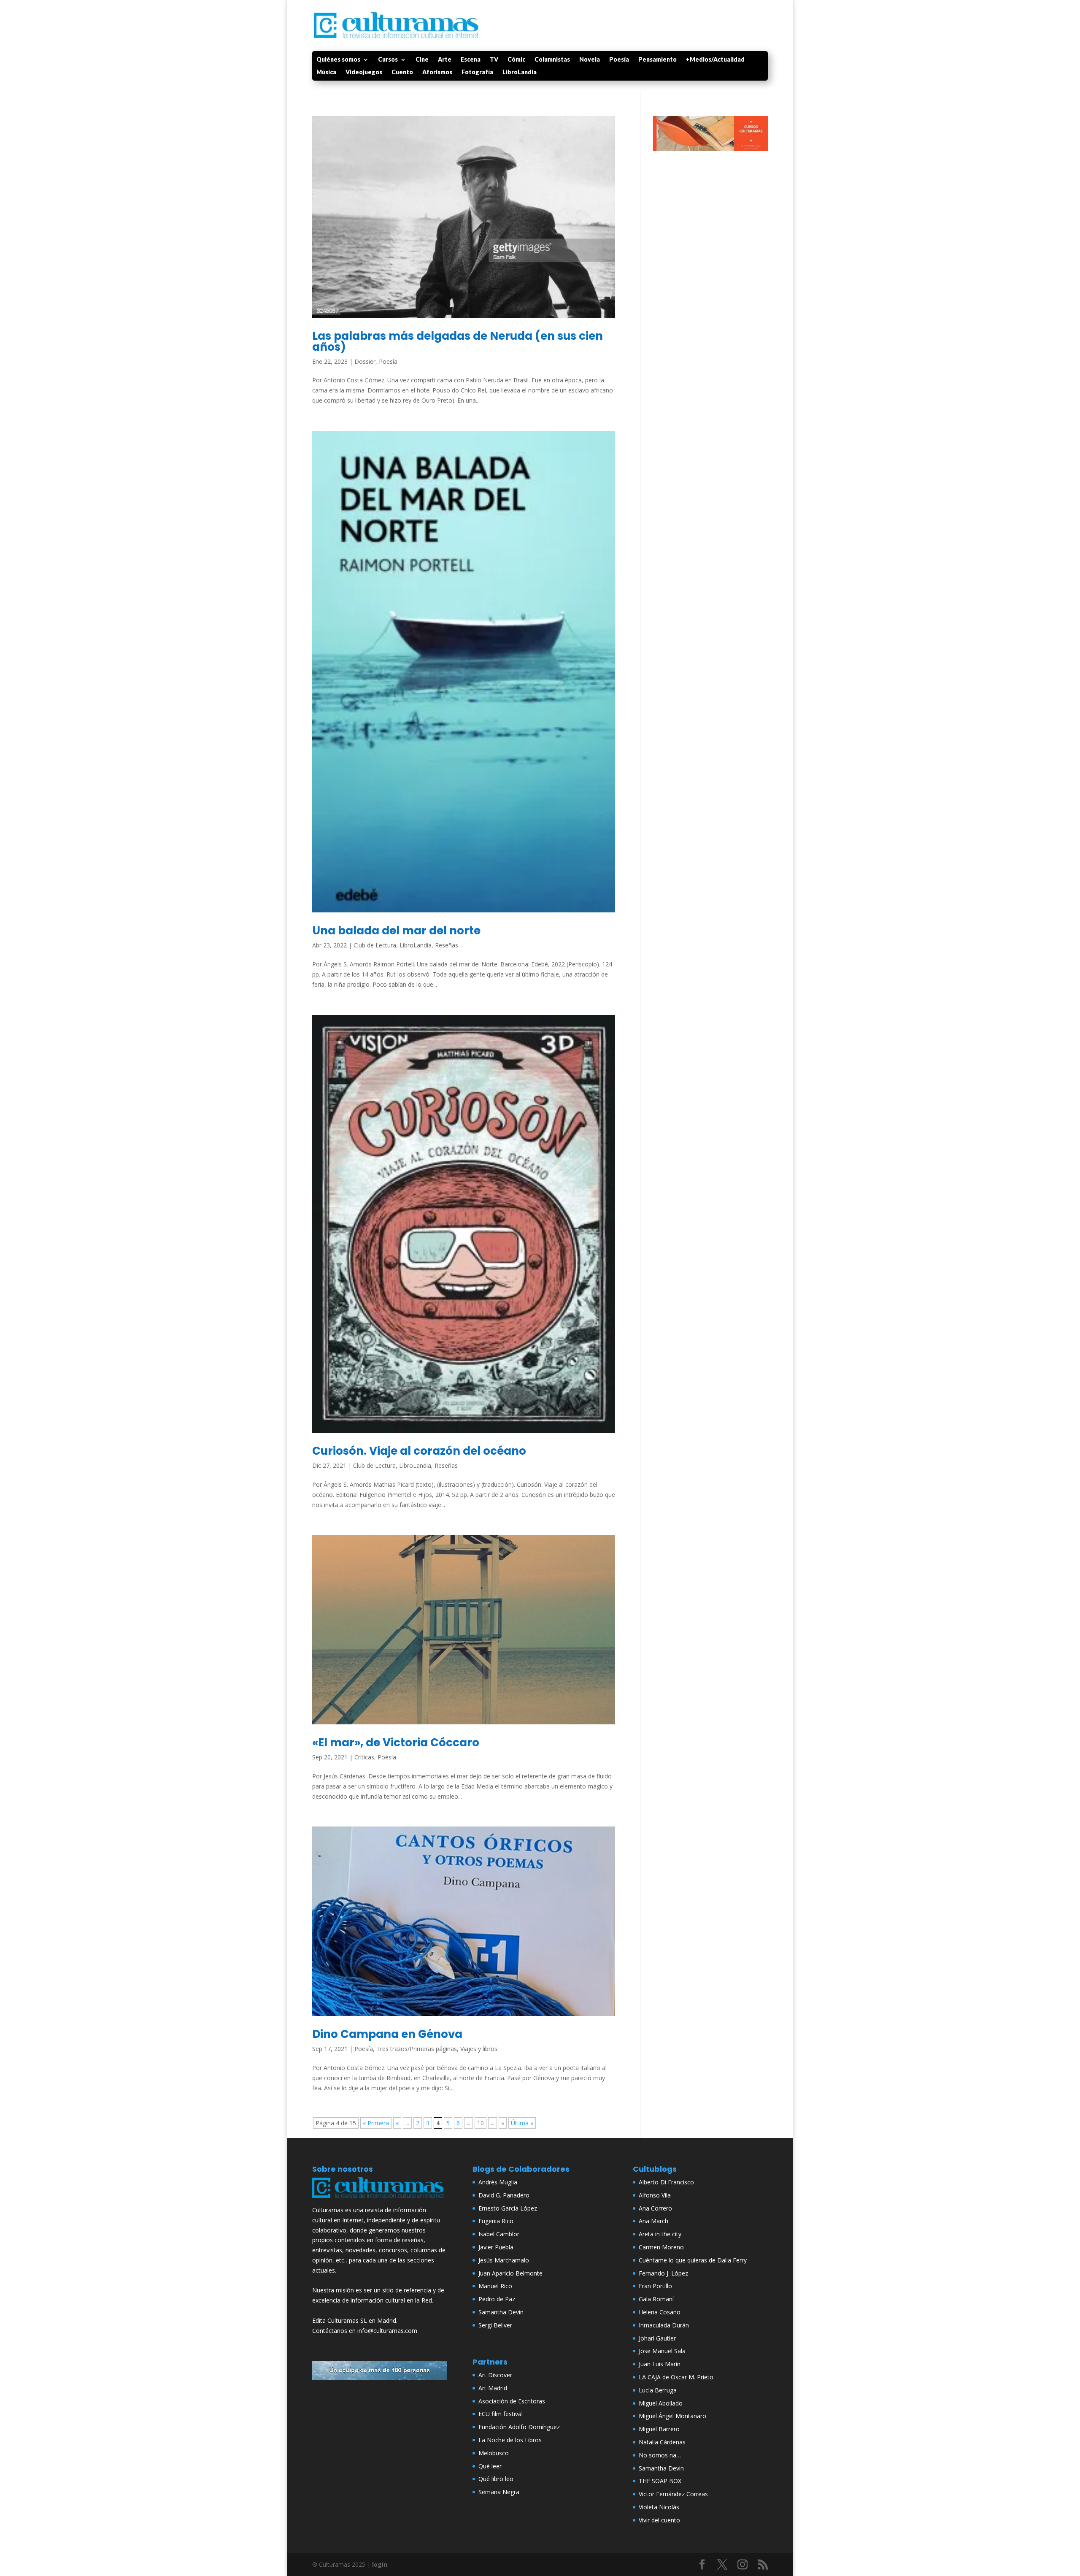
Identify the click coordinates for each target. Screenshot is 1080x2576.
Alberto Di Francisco (666, 2182)
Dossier (365, 361)
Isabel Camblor (499, 2234)
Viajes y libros (479, 2049)
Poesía (619, 60)
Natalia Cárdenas (662, 2442)
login (380, 2564)
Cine (422, 60)
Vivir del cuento (659, 2520)
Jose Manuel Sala (662, 2351)
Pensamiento (657, 60)
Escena (471, 60)
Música (326, 72)
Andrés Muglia (498, 2182)
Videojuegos (364, 72)
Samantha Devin (501, 2312)
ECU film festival (501, 2414)
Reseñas (447, 945)
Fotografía (477, 72)
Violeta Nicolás (659, 2507)
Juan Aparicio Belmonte (510, 2273)
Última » (522, 2123)
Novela (590, 60)
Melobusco (494, 2453)
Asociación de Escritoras (512, 2401)
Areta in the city (660, 2234)
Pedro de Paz (497, 2299)
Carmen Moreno (661, 2247)
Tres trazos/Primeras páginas (417, 2049)
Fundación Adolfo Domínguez (519, 2427)
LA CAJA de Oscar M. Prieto (676, 2377)
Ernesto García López (508, 2208)
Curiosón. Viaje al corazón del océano (419, 1451)
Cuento (402, 72)
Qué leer (490, 2466)
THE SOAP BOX (660, 2481)
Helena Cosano (660, 2312)
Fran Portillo (655, 2286)
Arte (445, 60)
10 (481, 2123)
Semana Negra (499, 2492)
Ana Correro (655, 2208)
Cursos (388, 60)
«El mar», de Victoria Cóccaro (396, 1743)
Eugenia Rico (496, 2221)
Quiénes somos (338, 60)
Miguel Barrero (659, 2429)
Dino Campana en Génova (387, 2034)
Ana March (653, 2221)
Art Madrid (493, 2388)
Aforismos (437, 72)
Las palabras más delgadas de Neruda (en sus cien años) (458, 341)
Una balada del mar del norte (396, 931)
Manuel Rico (495, 2286)
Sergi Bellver (495, 2325)
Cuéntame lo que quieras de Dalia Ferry (693, 2260)
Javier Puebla (496, 2247)
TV (494, 60)
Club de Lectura (375, 945)
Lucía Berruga (658, 2390)
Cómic (516, 60)
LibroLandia (520, 72)
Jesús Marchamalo (504, 2260)
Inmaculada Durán (664, 2325)
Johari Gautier (657, 2338)
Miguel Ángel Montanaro (672, 2416)
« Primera (376, 2123)
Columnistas (552, 60)
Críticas (364, 1757)
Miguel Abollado (661, 2403)
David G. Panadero (504, 2195)
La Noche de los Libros (510, 2440)
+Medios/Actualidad (715, 60)
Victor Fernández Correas (673, 2494)
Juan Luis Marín (660, 2364)
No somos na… (660, 2455)
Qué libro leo (496, 2479)
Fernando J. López (663, 2273)
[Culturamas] (380, 2200)
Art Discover (495, 2375)
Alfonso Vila (655, 2195)
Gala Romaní (656, 2299)
